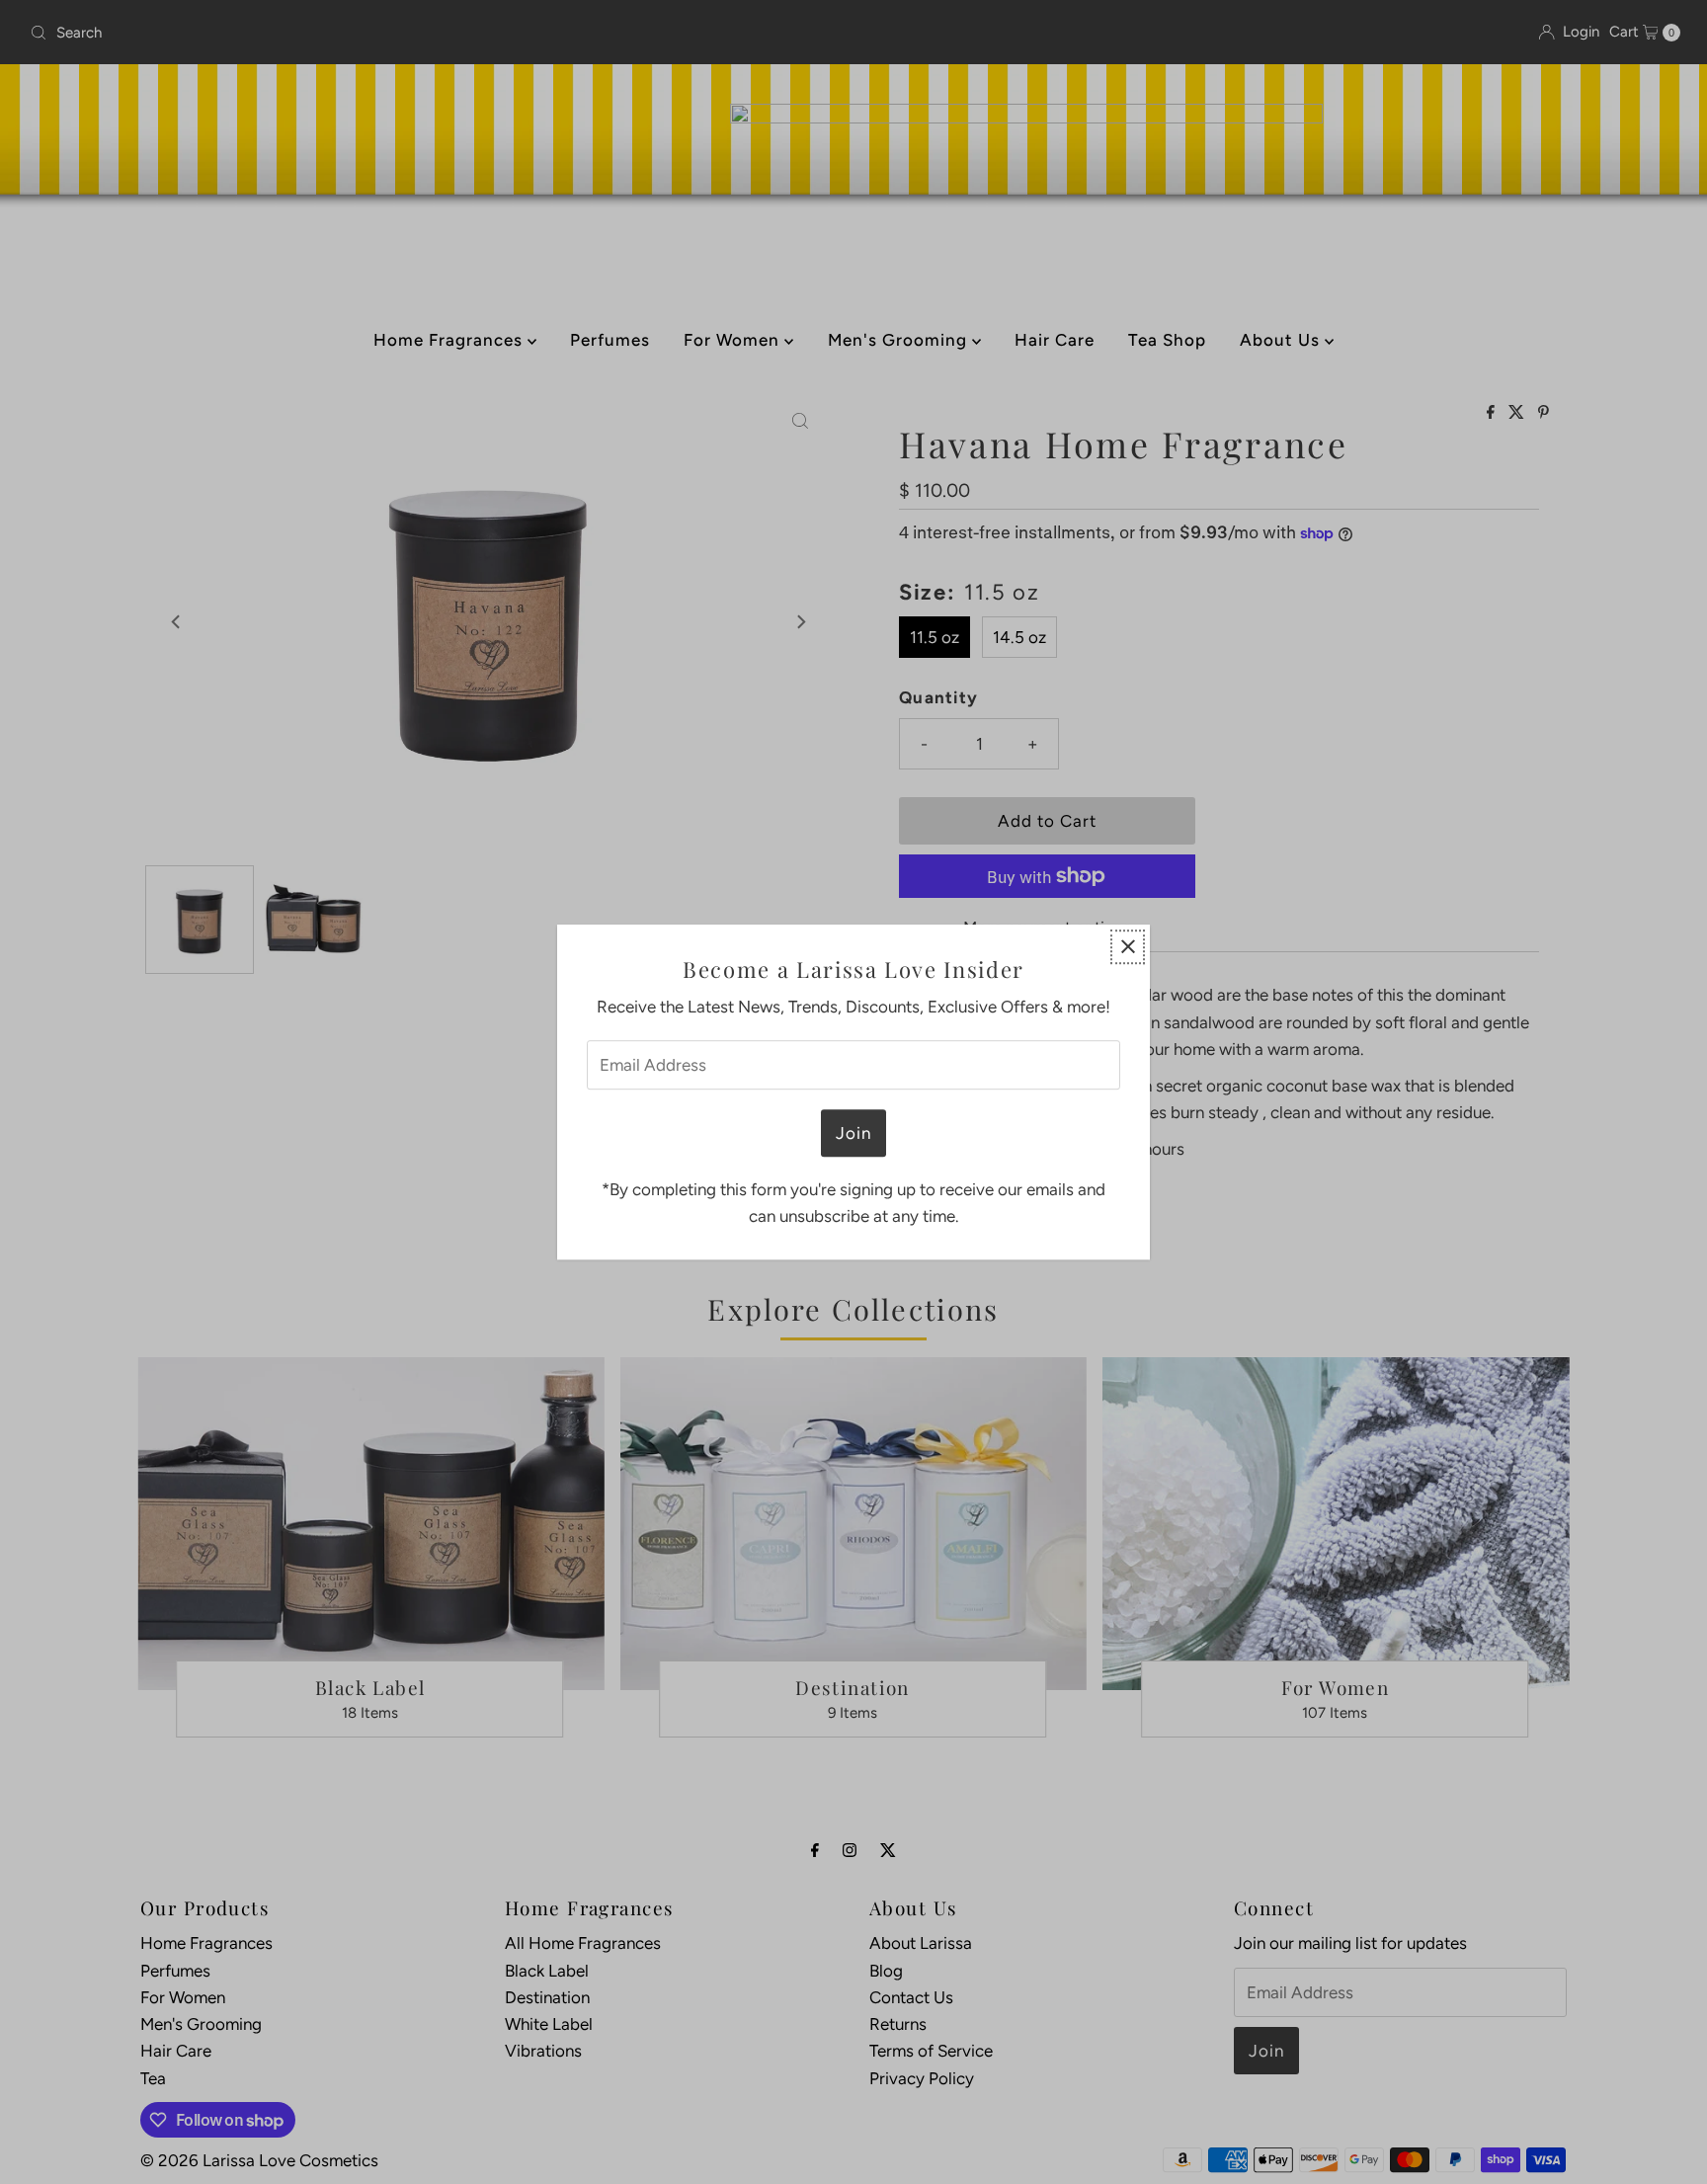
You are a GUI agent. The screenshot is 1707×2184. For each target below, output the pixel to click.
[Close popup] (1128, 947)
